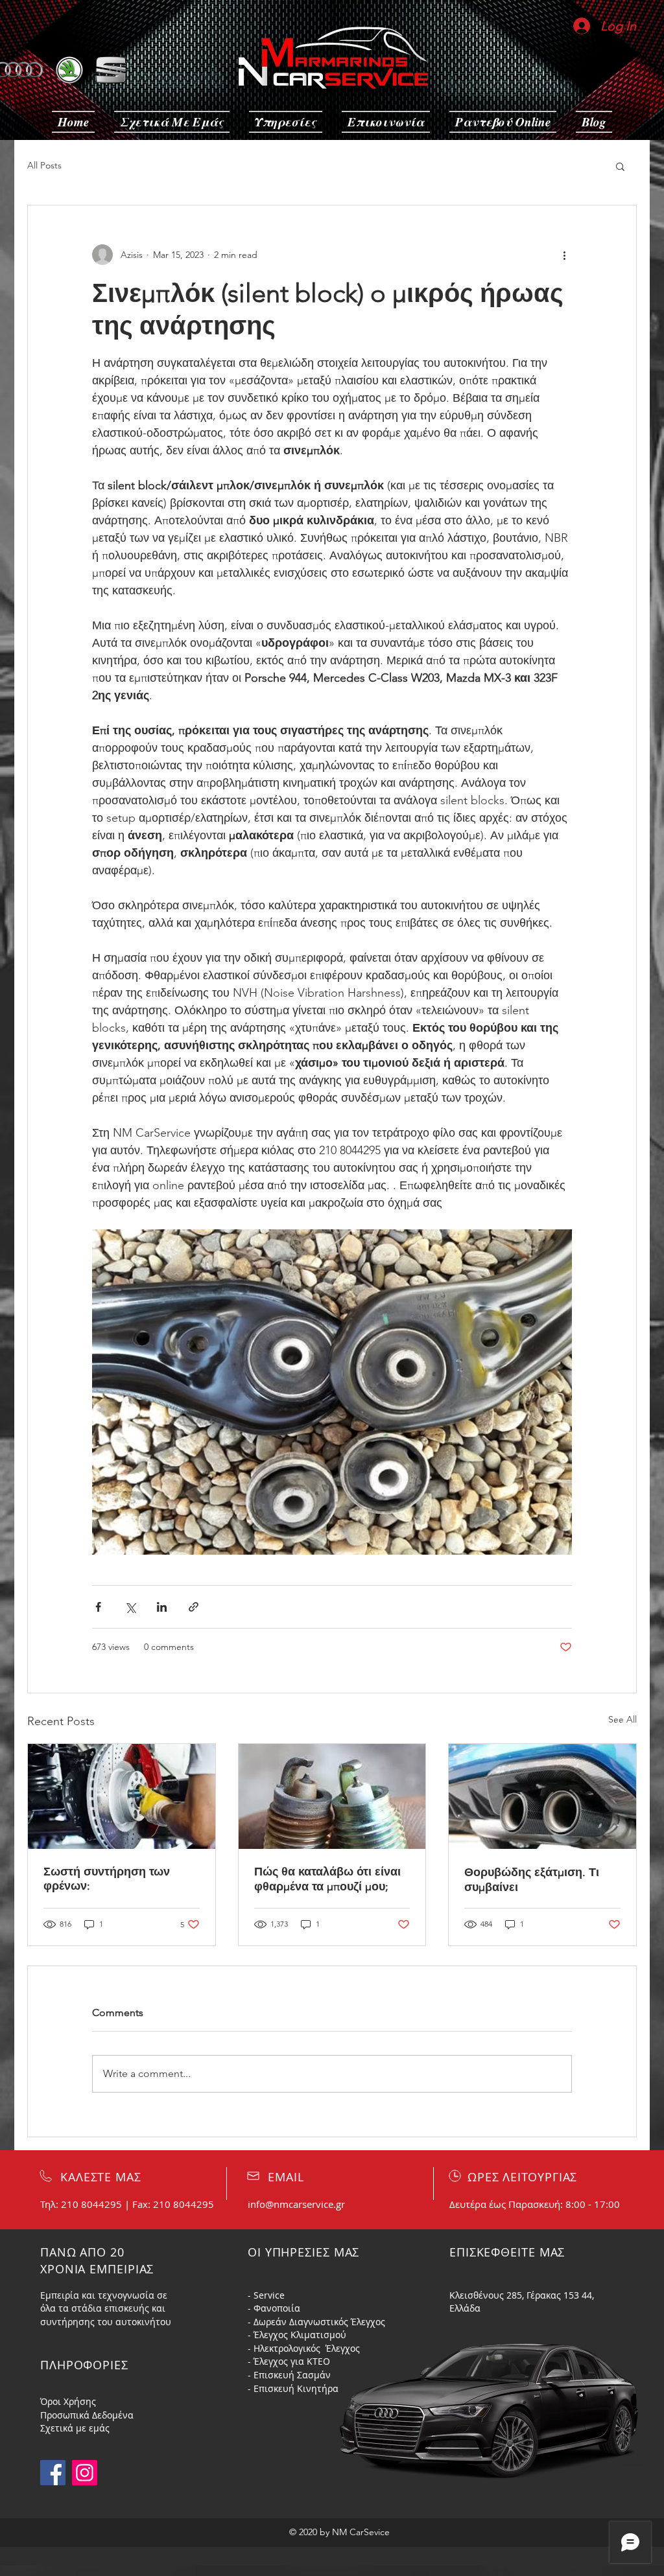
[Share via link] (194, 1607)
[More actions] (564, 255)
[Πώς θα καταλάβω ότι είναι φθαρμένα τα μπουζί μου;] (332, 1796)
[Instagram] (85, 2473)
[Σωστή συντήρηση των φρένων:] (122, 1796)
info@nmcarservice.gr (296, 2204)
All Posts (44, 165)
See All (622, 1719)
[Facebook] (53, 2473)
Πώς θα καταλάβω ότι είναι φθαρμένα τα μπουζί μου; (327, 1879)
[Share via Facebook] (98, 1607)
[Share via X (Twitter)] (130, 1607)
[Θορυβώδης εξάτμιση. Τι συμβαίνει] (542, 1796)
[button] (620, 166)
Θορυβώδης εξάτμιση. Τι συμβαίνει (532, 1880)
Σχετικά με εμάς (75, 2428)
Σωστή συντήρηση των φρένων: (107, 1879)
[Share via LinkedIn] (162, 1607)
